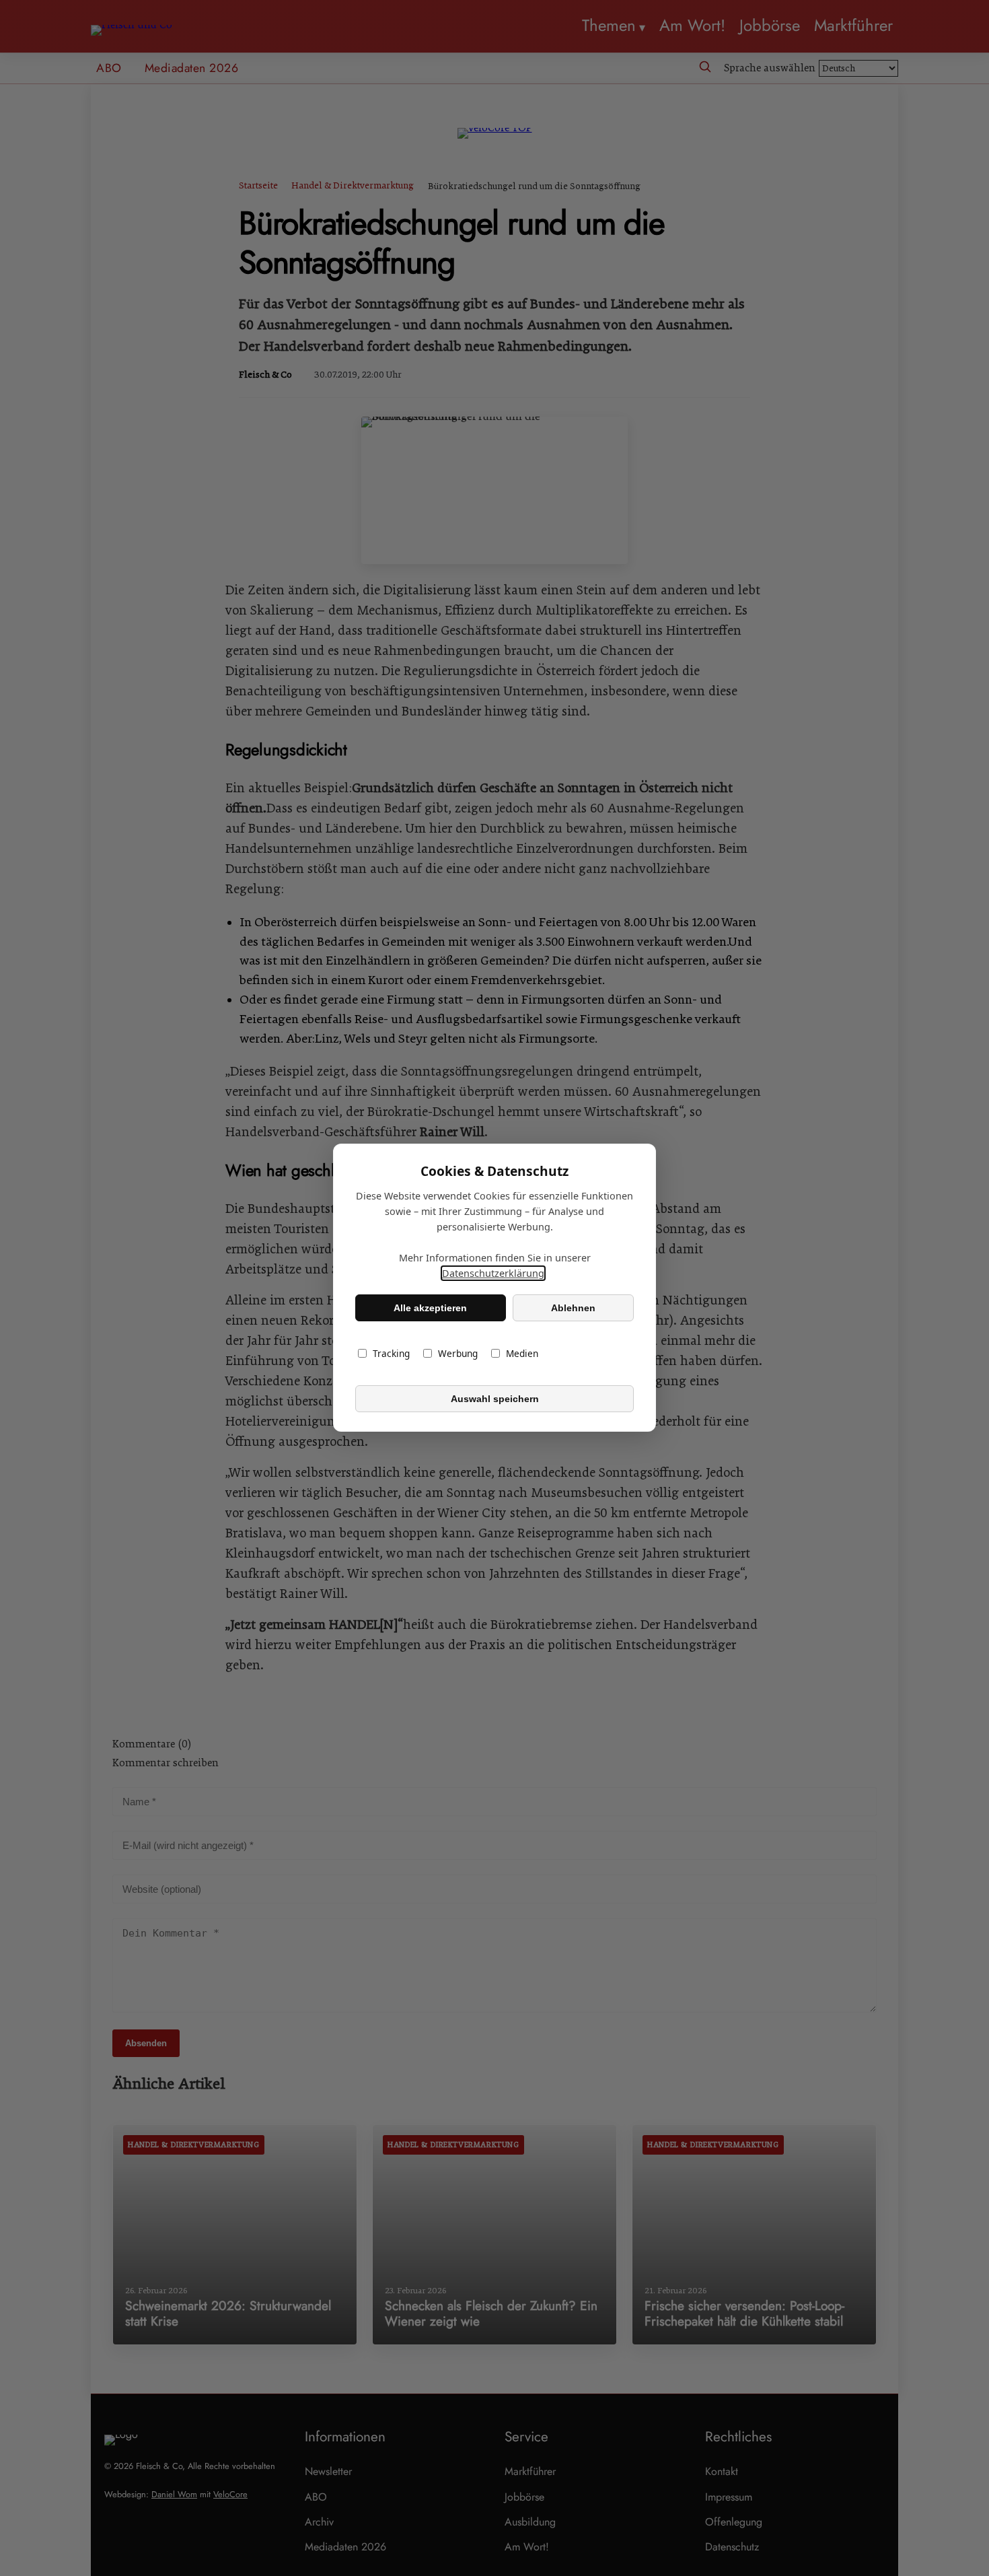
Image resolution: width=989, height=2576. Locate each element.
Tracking (391, 1354)
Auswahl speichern (495, 1399)
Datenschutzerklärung (493, 1274)
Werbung (458, 1354)
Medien (522, 1354)
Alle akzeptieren (430, 1308)
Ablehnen (573, 1308)
